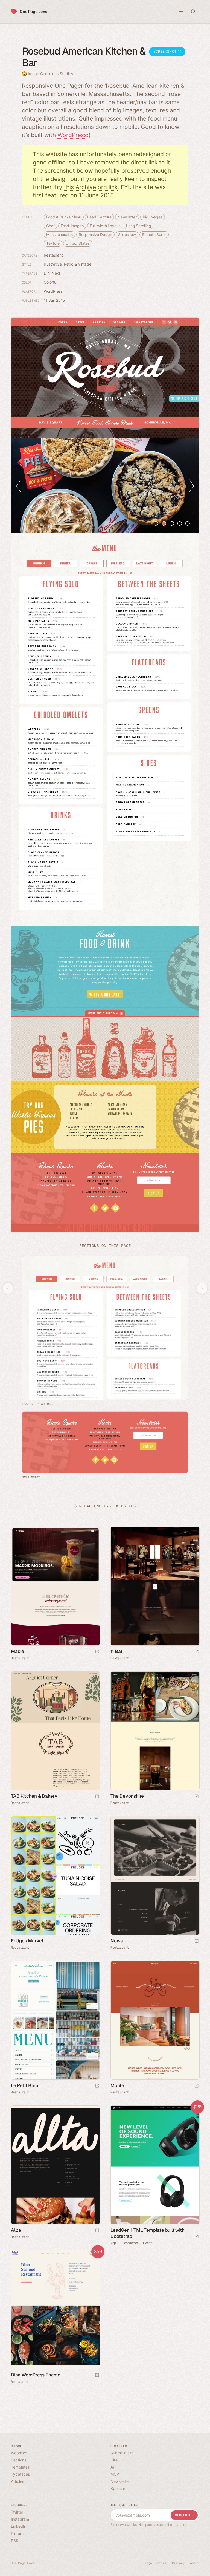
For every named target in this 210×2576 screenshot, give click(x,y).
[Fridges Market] (55, 1875)
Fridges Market (27, 1941)
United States (78, 243)
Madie (17, 1651)
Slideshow (127, 234)
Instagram (20, 2519)
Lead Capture (99, 217)
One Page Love (33, 11)
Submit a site (122, 2453)
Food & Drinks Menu (64, 217)
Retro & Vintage (78, 264)
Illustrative (53, 264)
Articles (17, 2481)
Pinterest (19, 2533)
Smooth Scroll (154, 234)
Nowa (117, 1941)
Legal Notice (156, 2563)
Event (148, 2243)
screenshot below (69, 171)
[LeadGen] (155, 2165)
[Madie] (55, 1586)
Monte (117, 2085)
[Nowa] (155, 1875)
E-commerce (129, 2243)
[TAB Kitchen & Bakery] (55, 1731)
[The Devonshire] (155, 1731)
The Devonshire (127, 1796)
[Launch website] (97, 1652)
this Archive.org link (91, 187)
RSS (15, 2541)
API (113, 2467)
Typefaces (20, 2474)
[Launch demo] (197, 2237)
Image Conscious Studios (50, 74)
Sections (19, 2460)
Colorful (50, 282)
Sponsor (118, 2488)
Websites (19, 2453)
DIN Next (52, 273)
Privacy (178, 2563)
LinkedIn (19, 2526)
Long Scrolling (139, 226)
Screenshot (166, 51)
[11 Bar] (155, 1586)
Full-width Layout (105, 226)
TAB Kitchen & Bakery (34, 1796)
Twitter (17, 2512)
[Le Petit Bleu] (55, 2020)
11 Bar (117, 1651)
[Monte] (155, 2020)
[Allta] (55, 2165)
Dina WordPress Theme (36, 2375)
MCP (115, 2474)
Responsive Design (95, 234)
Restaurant (53, 255)
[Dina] (55, 2310)
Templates (20, 2467)
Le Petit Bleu (24, 2085)
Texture (53, 243)
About (195, 2563)
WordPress (72, 135)
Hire (114, 2460)
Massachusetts (59, 234)
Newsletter (127, 217)
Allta (16, 2230)
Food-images (72, 226)
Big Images (153, 217)
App (113, 2243)
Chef (50, 226)
